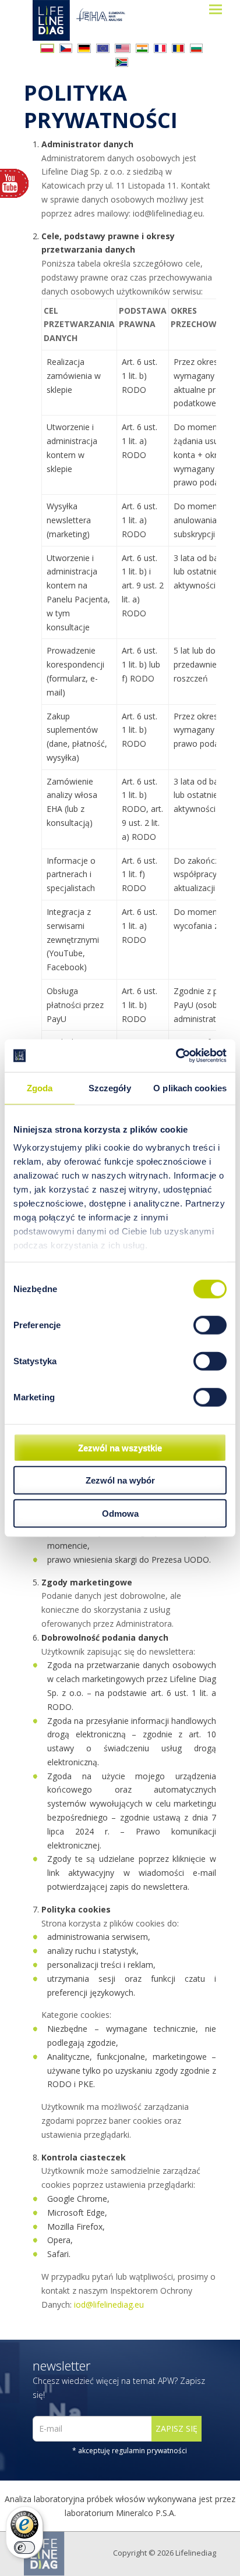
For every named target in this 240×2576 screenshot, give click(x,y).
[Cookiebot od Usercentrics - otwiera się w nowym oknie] (176, 1056)
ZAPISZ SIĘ (177, 2428)
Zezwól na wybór (120, 1480)
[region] (129, 783)
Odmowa (120, 1513)
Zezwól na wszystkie (120, 1447)
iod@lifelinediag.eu (109, 2304)
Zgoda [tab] (40, 1087)
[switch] (210, 1325)
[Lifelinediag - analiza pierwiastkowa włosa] (90, 20)
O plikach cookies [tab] (190, 1087)
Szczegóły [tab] (110, 1087)
